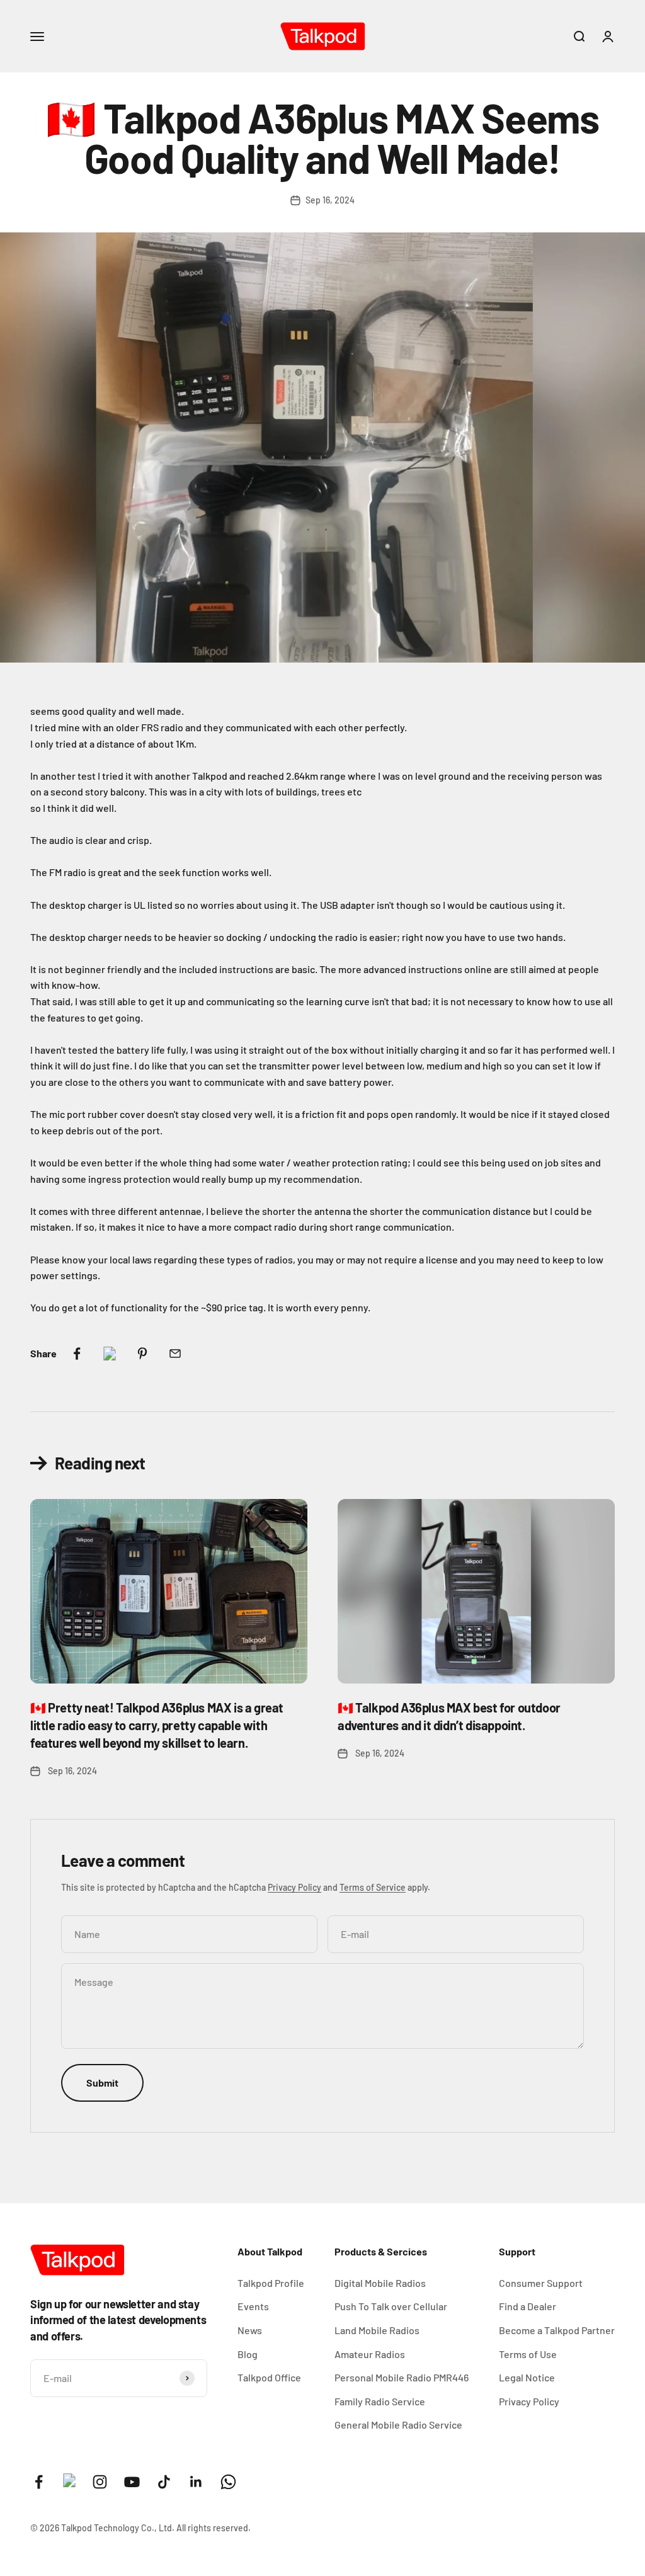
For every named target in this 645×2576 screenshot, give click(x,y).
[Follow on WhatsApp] (228, 2482)
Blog (248, 2354)
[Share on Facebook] (77, 1354)
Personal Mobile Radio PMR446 (402, 2377)
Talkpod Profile (271, 2283)
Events (253, 2306)
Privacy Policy (294, 1887)
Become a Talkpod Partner (557, 2330)
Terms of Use (528, 2354)
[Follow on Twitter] (69, 2483)
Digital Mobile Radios (380, 2283)
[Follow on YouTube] (132, 2482)
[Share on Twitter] (110, 1354)
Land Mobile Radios (377, 2330)
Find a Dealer (528, 2306)
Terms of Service (373, 1887)
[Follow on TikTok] (164, 2482)
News (250, 2330)
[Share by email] (175, 1354)
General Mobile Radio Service (398, 2425)
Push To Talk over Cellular (391, 2306)
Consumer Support (541, 2283)
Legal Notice (527, 2377)
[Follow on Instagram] (100, 2482)
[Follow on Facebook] (39, 2482)
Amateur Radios (370, 2354)
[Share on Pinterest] (142, 1354)
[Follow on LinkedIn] (196, 2482)
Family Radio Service (380, 2401)
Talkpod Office (269, 2377)
